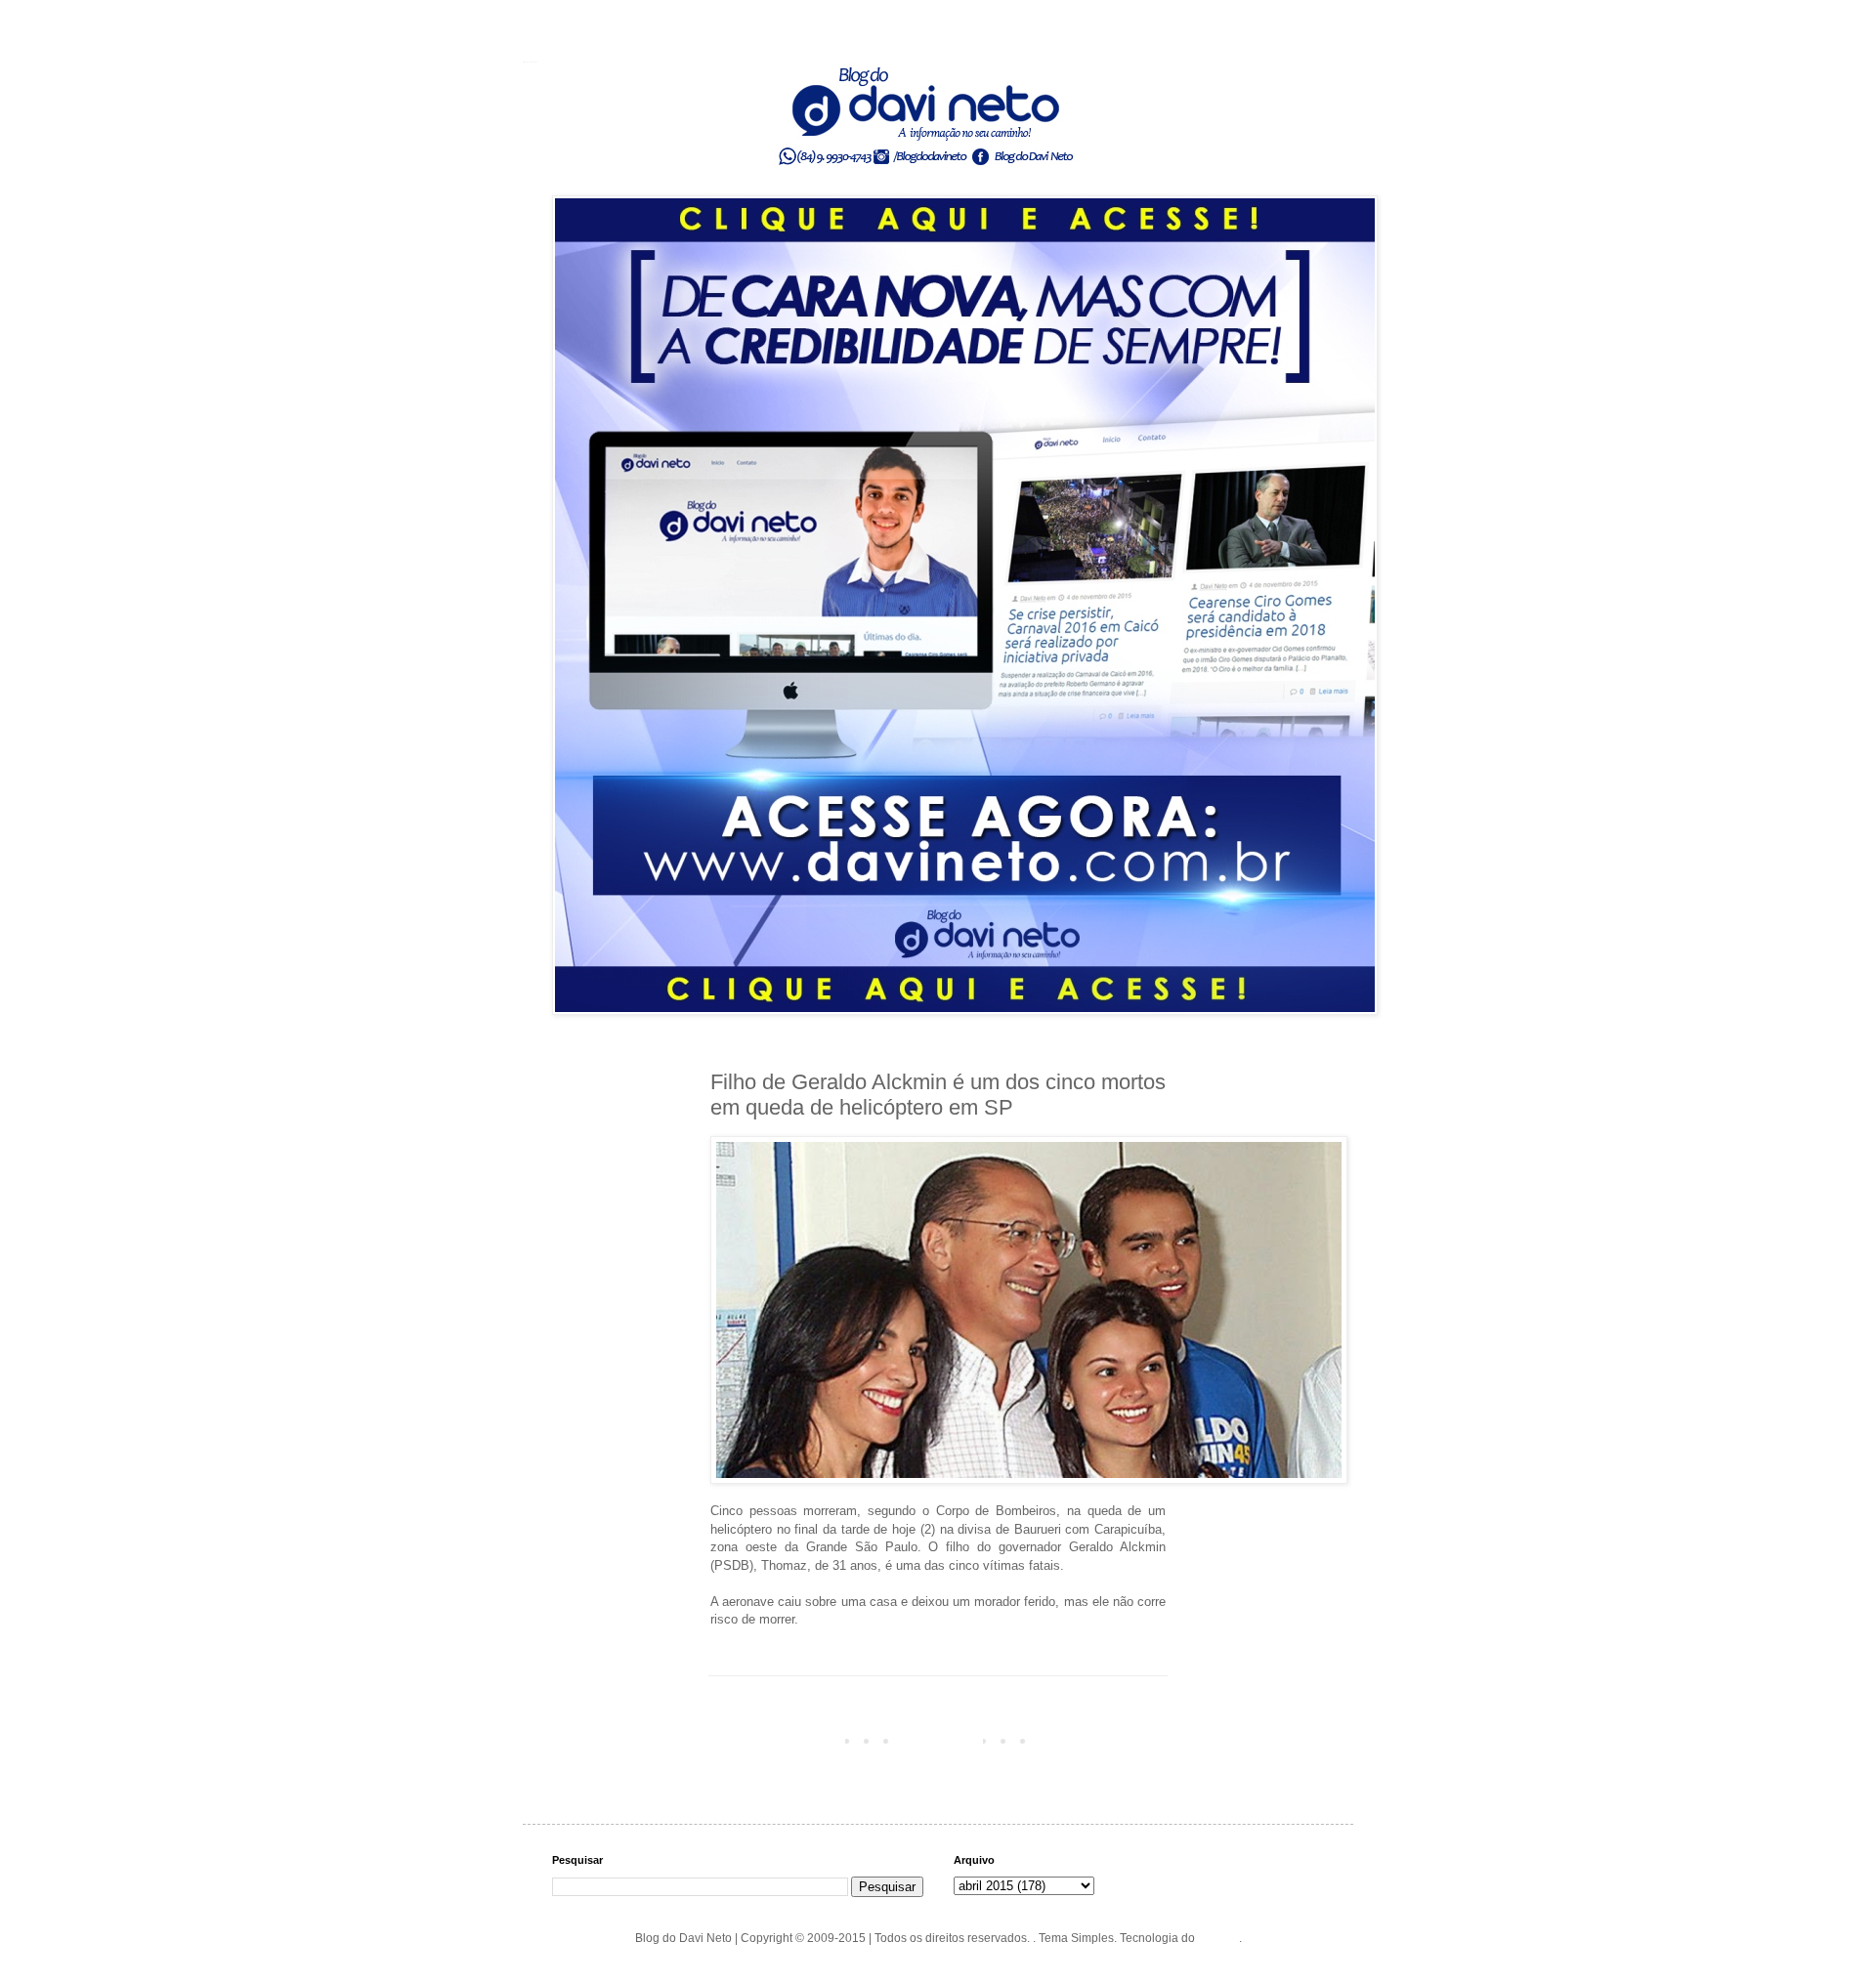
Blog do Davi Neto (530, 62)
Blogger (1218, 1938)
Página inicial (942, 1740)
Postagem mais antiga (1102, 1740)
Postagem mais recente (778, 1740)
